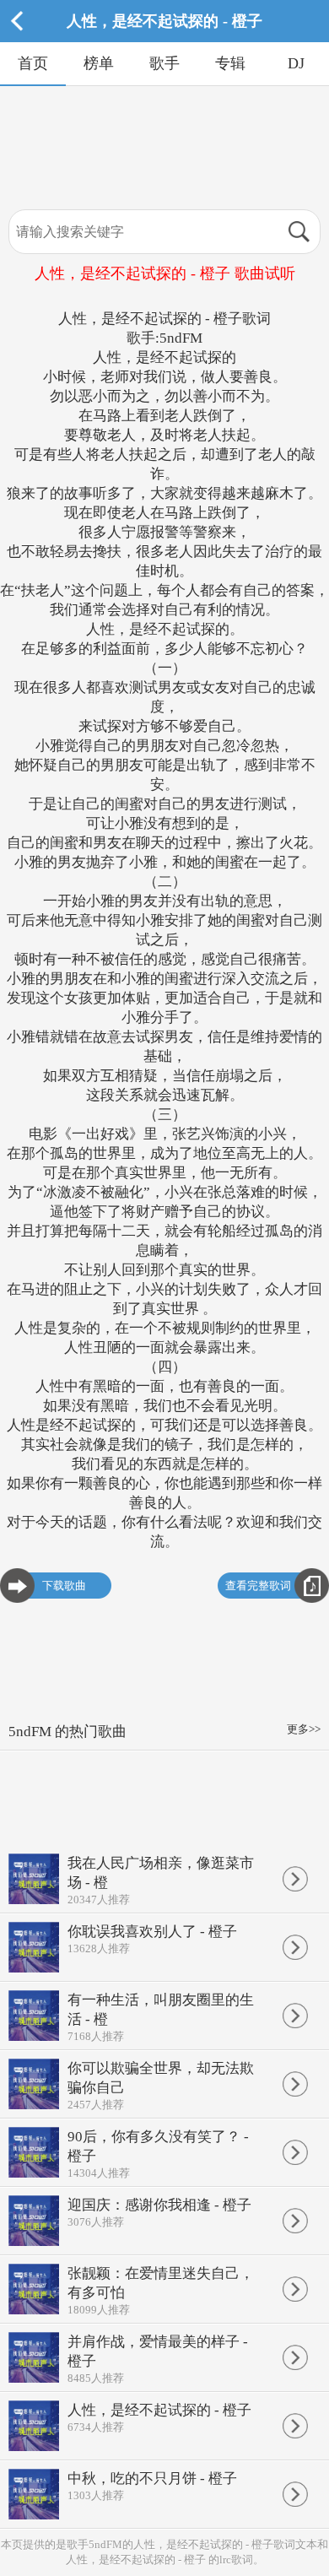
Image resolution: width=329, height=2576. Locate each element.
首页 (33, 63)
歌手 (164, 63)
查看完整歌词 (258, 1586)
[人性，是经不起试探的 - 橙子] (164, 38)
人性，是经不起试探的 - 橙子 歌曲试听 (165, 273)
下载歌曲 (64, 1586)
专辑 (230, 63)
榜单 (99, 63)
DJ (296, 63)
